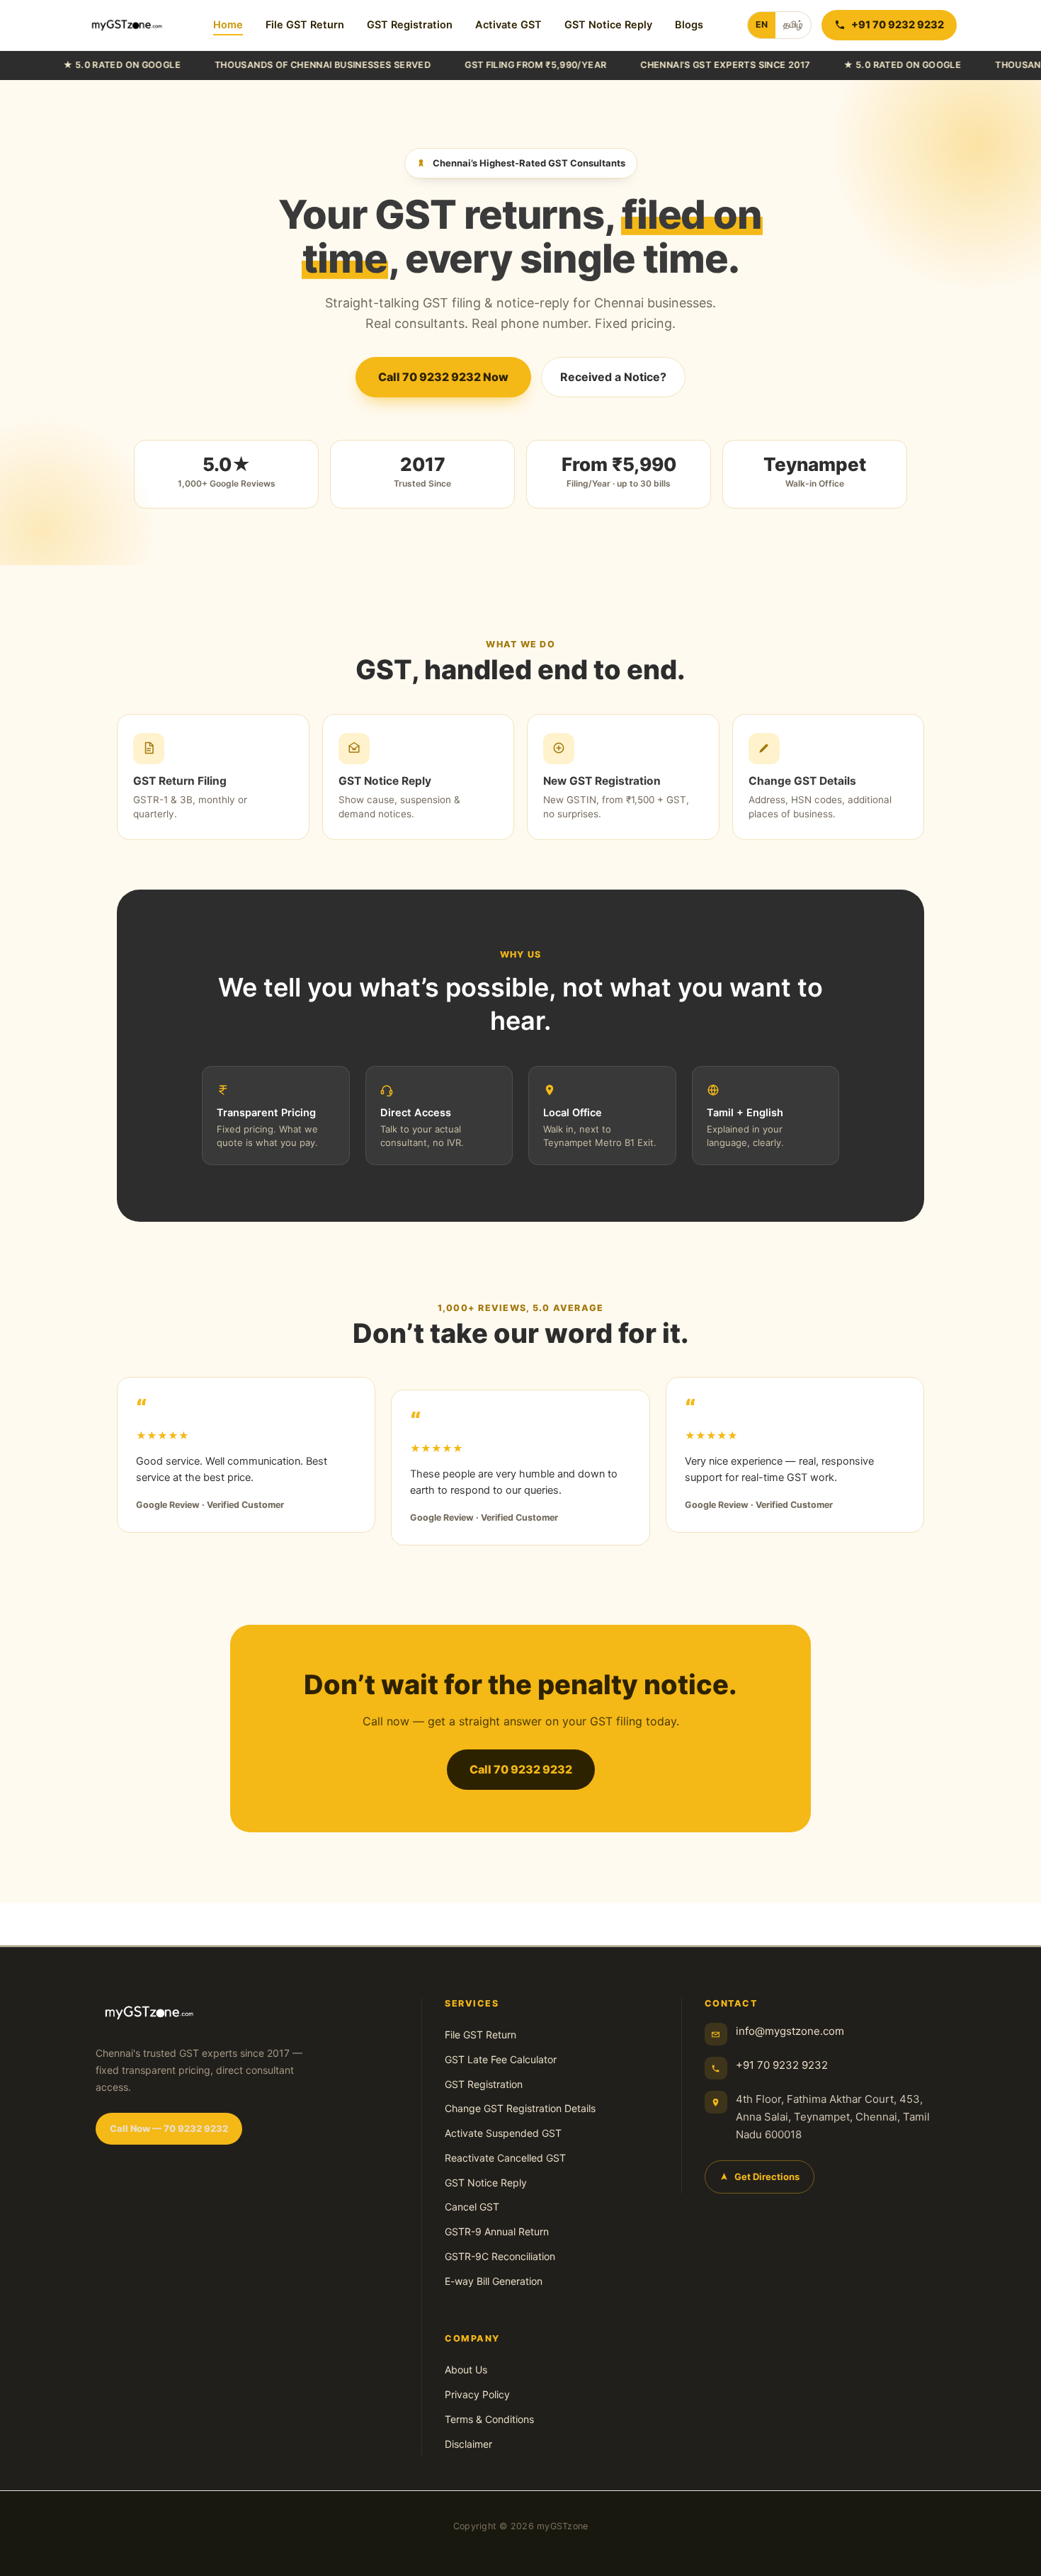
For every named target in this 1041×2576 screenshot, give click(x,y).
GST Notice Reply (608, 25)
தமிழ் (793, 24)
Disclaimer (468, 2444)
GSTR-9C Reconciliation (500, 2256)
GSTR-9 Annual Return (497, 2231)
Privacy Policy (477, 2394)
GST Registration (410, 25)
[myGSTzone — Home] (127, 25)
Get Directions (767, 2177)
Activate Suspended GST (503, 2133)
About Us (466, 2370)
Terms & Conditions (489, 2419)
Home (228, 25)
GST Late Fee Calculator (501, 2059)
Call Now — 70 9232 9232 (169, 2128)
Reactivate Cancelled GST (505, 2158)
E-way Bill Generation (494, 2281)
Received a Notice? (613, 377)
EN (762, 24)
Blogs (689, 25)
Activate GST (508, 25)
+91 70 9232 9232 (782, 2065)
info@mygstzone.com (790, 2031)
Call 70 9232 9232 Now (443, 377)
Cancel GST (472, 2207)
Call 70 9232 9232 (521, 1769)
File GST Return (305, 25)
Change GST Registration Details (520, 2108)
